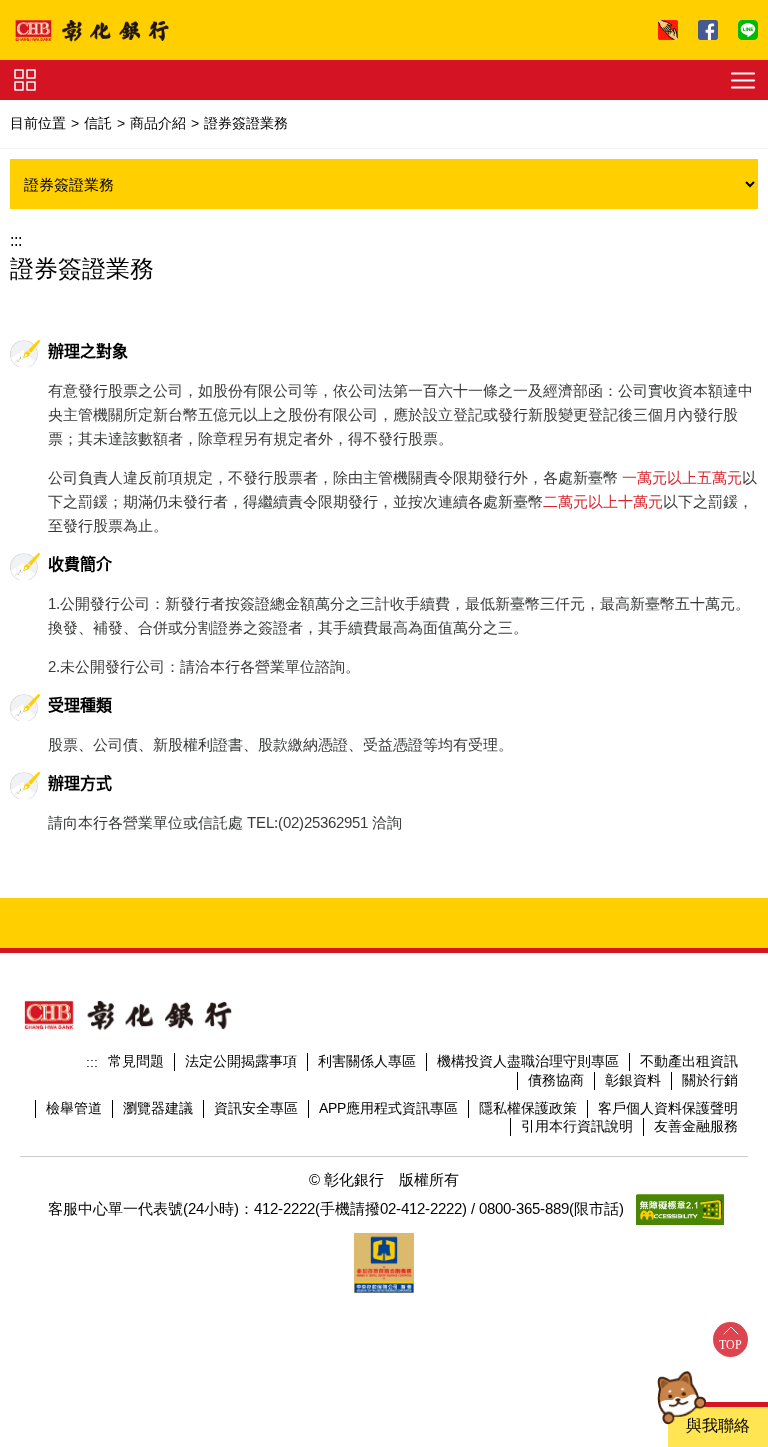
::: (16, 240)
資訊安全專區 (256, 1108)
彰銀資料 (633, 1080)
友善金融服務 (696, 1126)
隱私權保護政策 (528, 1108)
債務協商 (556, 1080)
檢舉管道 (74, 1108)
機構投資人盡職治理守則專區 (528, 1061)
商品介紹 (158, 123)
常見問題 (136, 1061)
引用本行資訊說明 (577, 1126)
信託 (98, 123)
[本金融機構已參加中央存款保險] (384, 1263)
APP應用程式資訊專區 (388, 1108)
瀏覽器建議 (158, 1108)
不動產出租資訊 (689, 1061)
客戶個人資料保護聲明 (668, 1108)
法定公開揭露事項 (241, 1061)
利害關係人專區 (367, 1061)
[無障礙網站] (680, 1209)
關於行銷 (710, 1080)
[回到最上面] (730, 1339)
